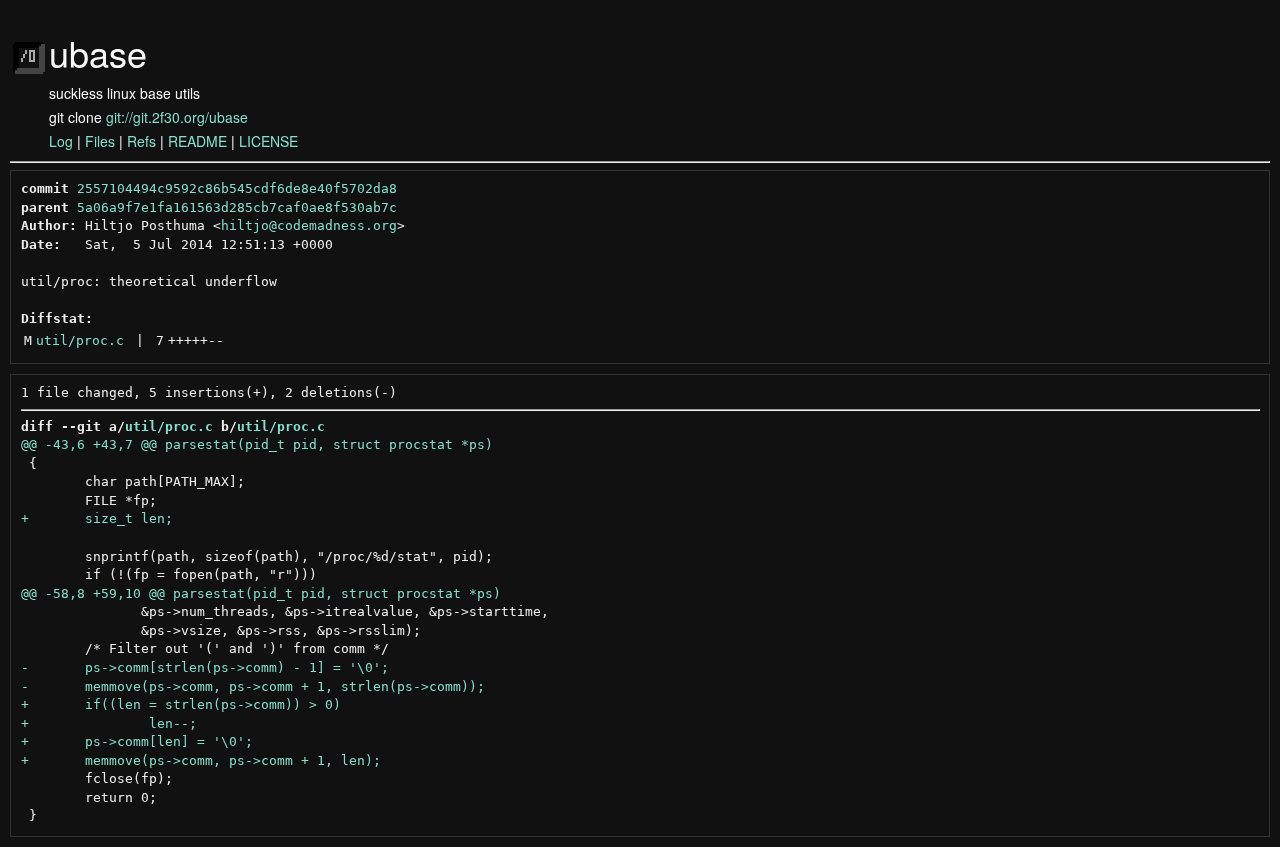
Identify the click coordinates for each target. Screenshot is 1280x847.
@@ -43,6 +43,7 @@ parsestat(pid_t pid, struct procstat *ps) (257, 444)
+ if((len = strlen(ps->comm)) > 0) (181, 704)
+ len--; (109, 723)
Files (100, 141)
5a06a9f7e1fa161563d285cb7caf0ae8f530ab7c (237, 207)
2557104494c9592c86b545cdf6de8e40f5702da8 (237, 188)
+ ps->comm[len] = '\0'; (137, 741)
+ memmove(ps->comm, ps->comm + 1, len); (201, 760)
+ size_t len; (97, 518)
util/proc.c (80, 340)
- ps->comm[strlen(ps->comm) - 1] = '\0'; (205, 667)
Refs (141, 141)
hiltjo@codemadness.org (309, 225)
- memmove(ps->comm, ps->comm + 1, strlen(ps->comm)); (253, 686)
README (197, 141)
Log (61, 141)
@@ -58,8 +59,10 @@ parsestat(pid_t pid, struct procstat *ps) (261, 593)
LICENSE (268, 141)
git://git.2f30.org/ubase (177, 117)
